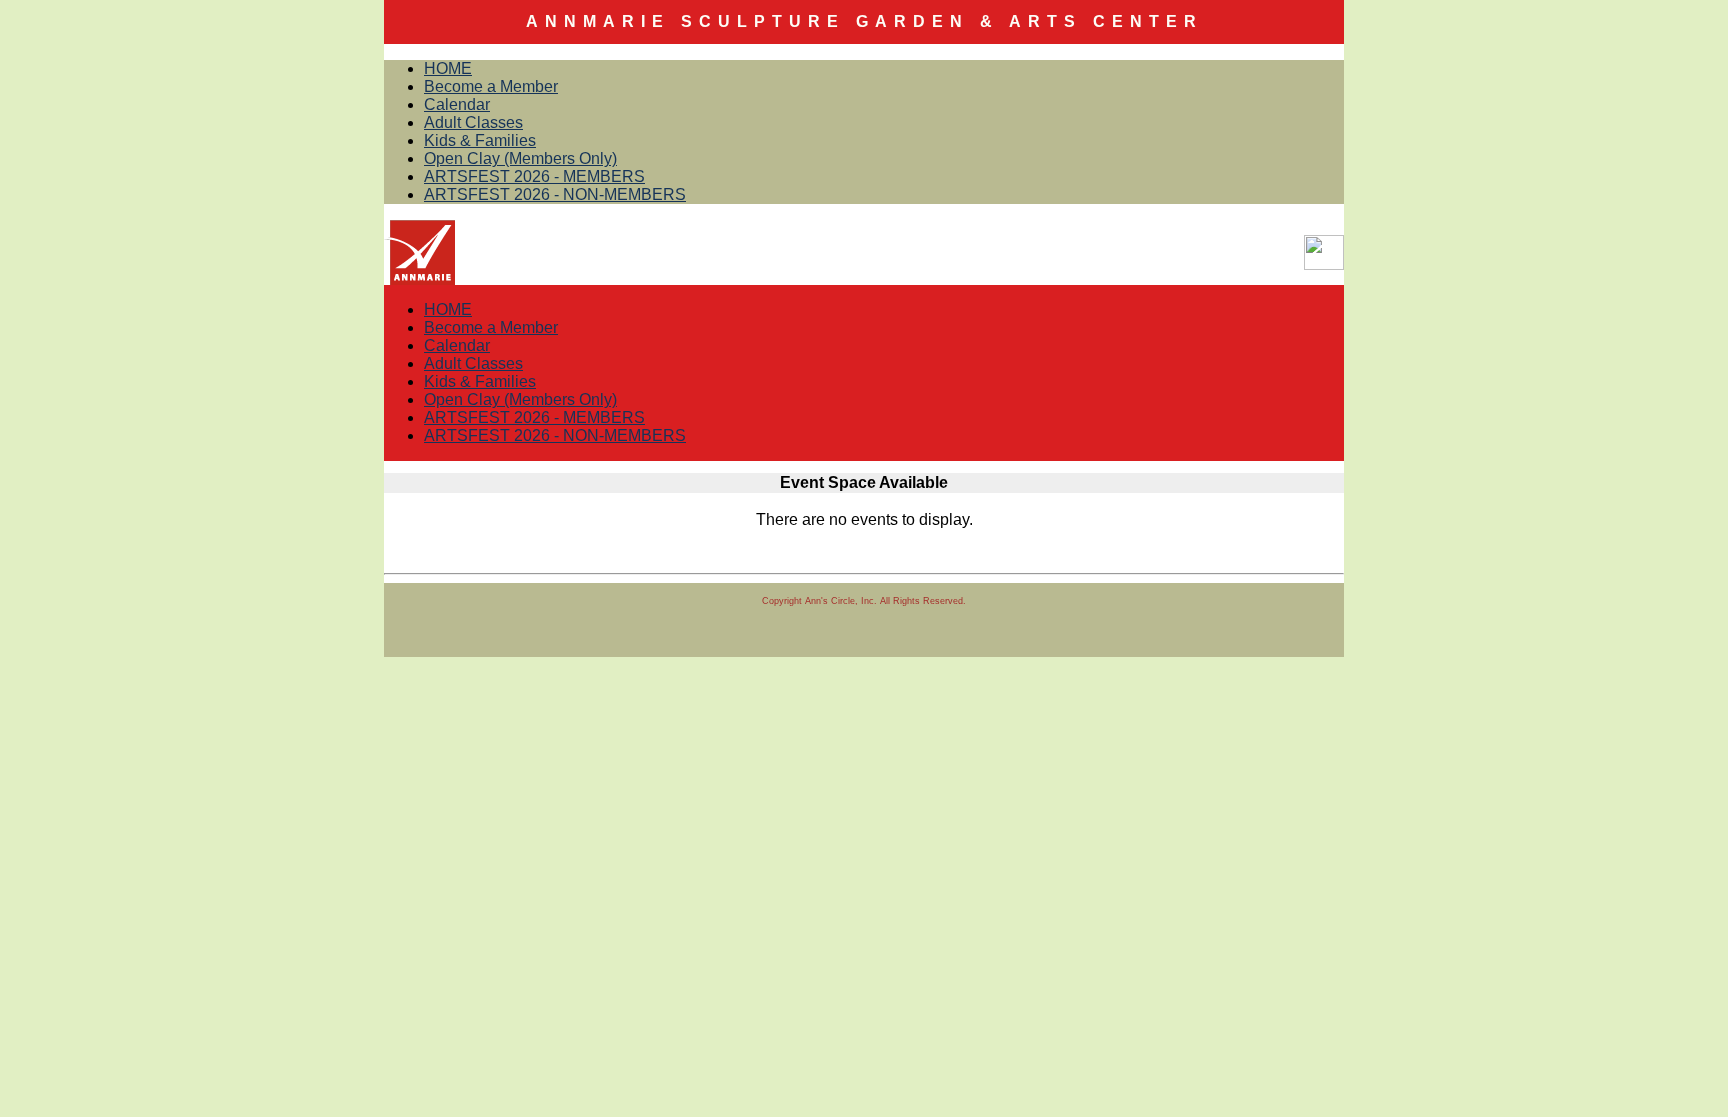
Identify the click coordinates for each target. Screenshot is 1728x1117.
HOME (448, 68)
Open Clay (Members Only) (520, 158)
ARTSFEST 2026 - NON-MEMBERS (555, 194)
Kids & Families (480, 140)
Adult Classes (473, 122)
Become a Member (491, 86)
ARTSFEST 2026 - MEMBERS (534, 176)
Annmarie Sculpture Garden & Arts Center (864, 21)
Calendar (457, 104)
